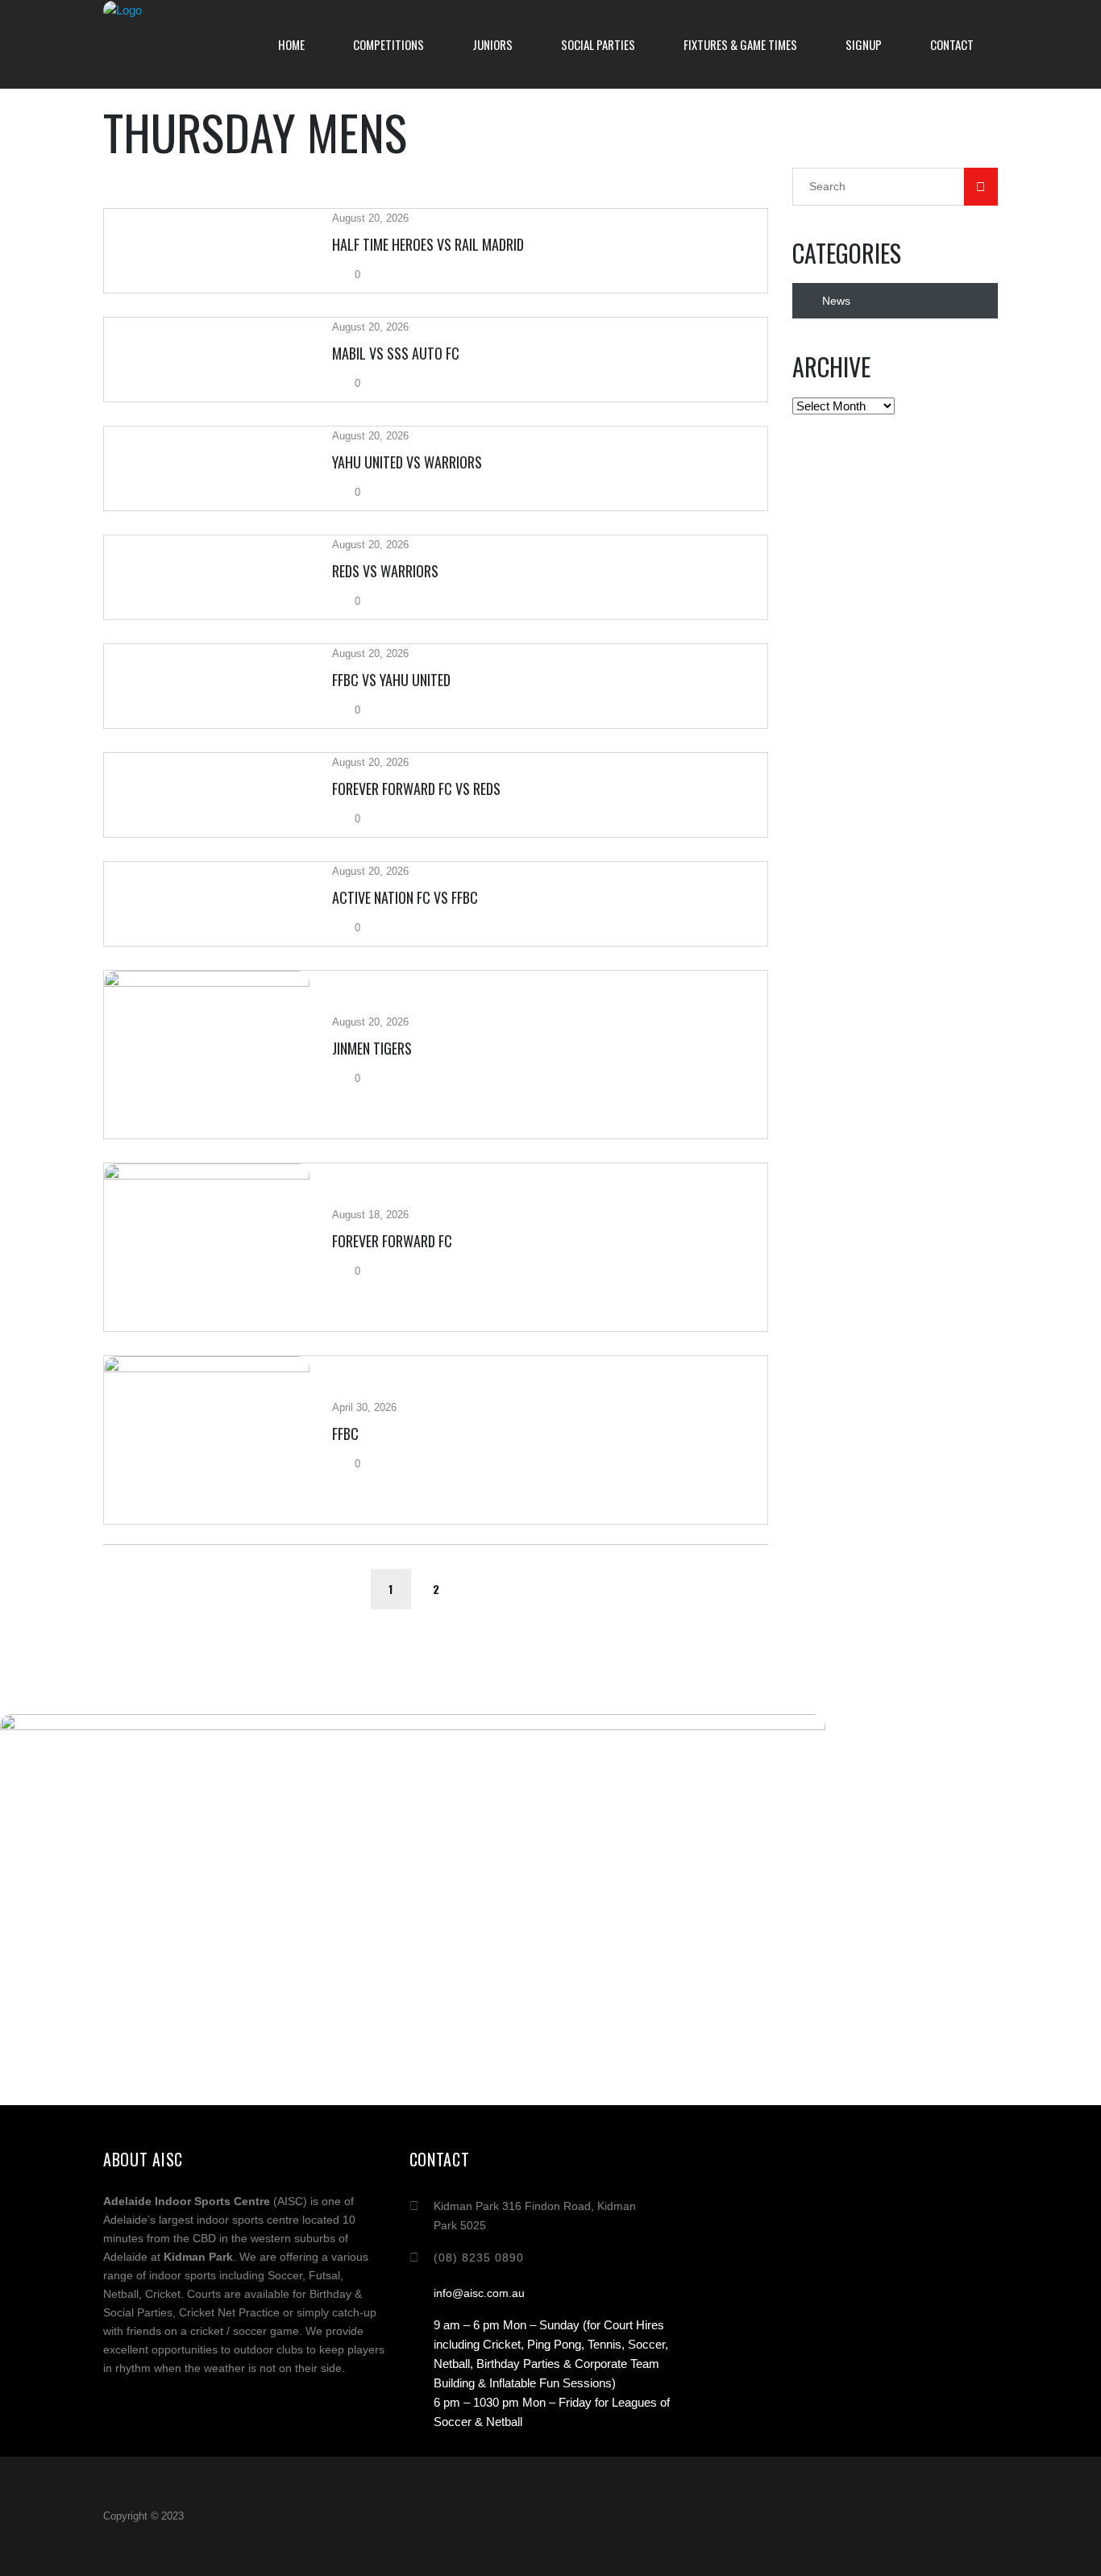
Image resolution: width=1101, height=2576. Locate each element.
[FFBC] (207, 1440)
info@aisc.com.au (479, 2293)
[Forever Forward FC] (207, 1247)
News (836, 301)
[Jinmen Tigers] (207, 1055)
